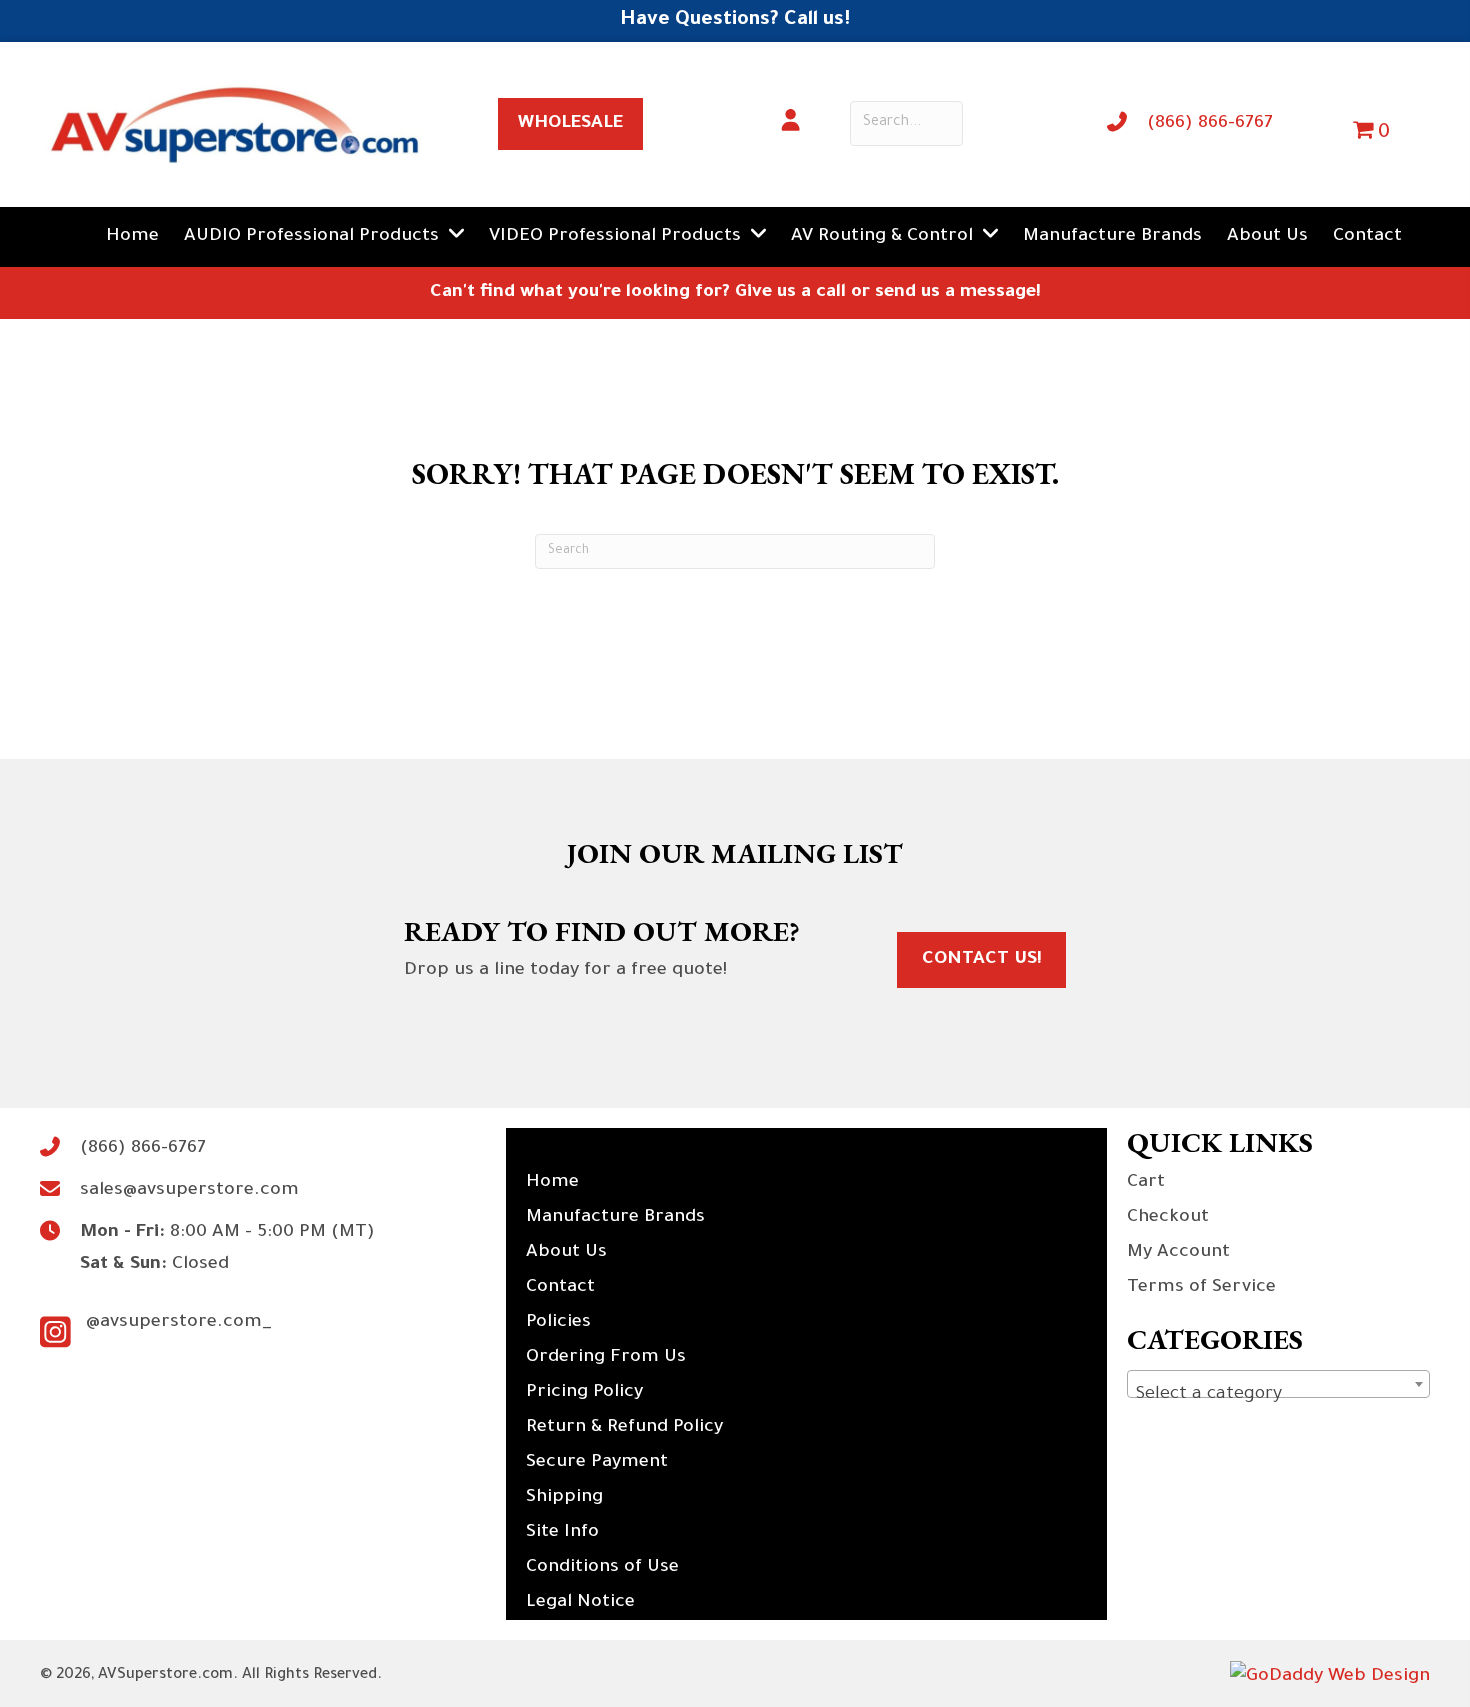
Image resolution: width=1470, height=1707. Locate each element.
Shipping (564, 1498)
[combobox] (1278, 1384)
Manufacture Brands (615, 1218)
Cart (1146, 1183)
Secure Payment (597, 1463)
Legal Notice (580, 1603)
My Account (1178, 1253)
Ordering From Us (606, 1358)
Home (552, 1183)
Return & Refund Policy (624, 1428)
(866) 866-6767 (1210, 124)
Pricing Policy (584, 1393)
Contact (560, 1288)
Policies (558, 1323)
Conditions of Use (602, 1568)
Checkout (1168, 1218)
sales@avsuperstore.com (189, 1191)
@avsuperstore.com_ (179, 1323)
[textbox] (1278, 1395)
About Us (566, 1253)
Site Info (562, 1533)
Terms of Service (1201, 1288)
